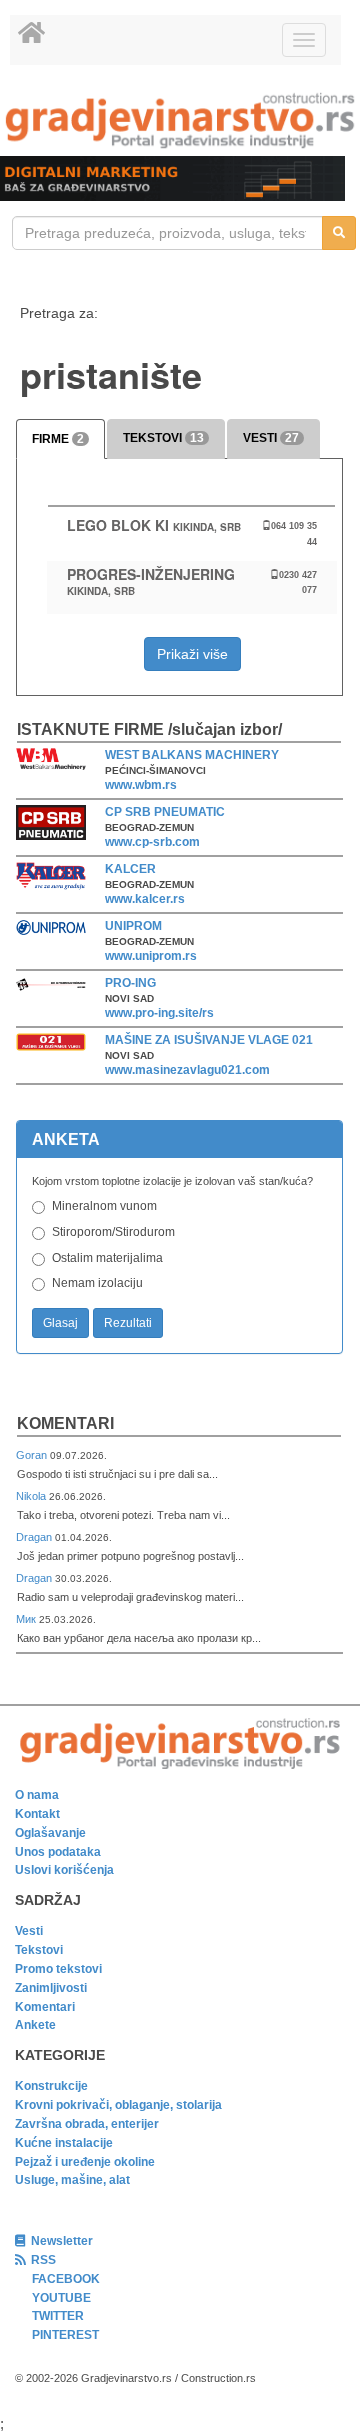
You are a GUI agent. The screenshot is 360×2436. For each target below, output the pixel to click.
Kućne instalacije (64, 2143)
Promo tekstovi (58, 1969)
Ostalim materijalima (107, 1258)
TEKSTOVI (163, 438)
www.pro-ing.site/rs (159, 1013)
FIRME (58, 439)
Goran (33, 1455)
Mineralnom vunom (104, 1206)
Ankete (35, 2025)
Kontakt (37, 1814)
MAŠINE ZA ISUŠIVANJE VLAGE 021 (209, 1040)
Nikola (32, 1496)
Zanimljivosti (51, 1988)
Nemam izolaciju (97, 1283)
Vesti (29, 1931)
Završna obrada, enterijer (87, 2124)
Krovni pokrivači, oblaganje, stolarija (118, 2105)
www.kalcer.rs (145, 899)
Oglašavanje (50, 1833)
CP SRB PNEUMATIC (165, 812)
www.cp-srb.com (152, 842)
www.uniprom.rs (151, 956)
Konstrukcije (51, 2086)
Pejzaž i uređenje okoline (85, 2162)
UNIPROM (133, 926)
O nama (37, 1795)
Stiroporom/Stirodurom (113, 1232)
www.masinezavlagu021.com (187, 1070)
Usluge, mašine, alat (72, 2180)
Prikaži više (192, 654)
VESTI (271, 438)
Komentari (65, 1423)
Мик (27, 1619)
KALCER (130, 869)
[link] (180, 120)
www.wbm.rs (141, 785)
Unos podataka (58, 1852)
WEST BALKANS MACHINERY (192, 755)
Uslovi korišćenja (64, 1870)
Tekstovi (39, 1950)
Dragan (35, 1537)
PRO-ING (130, 983)
